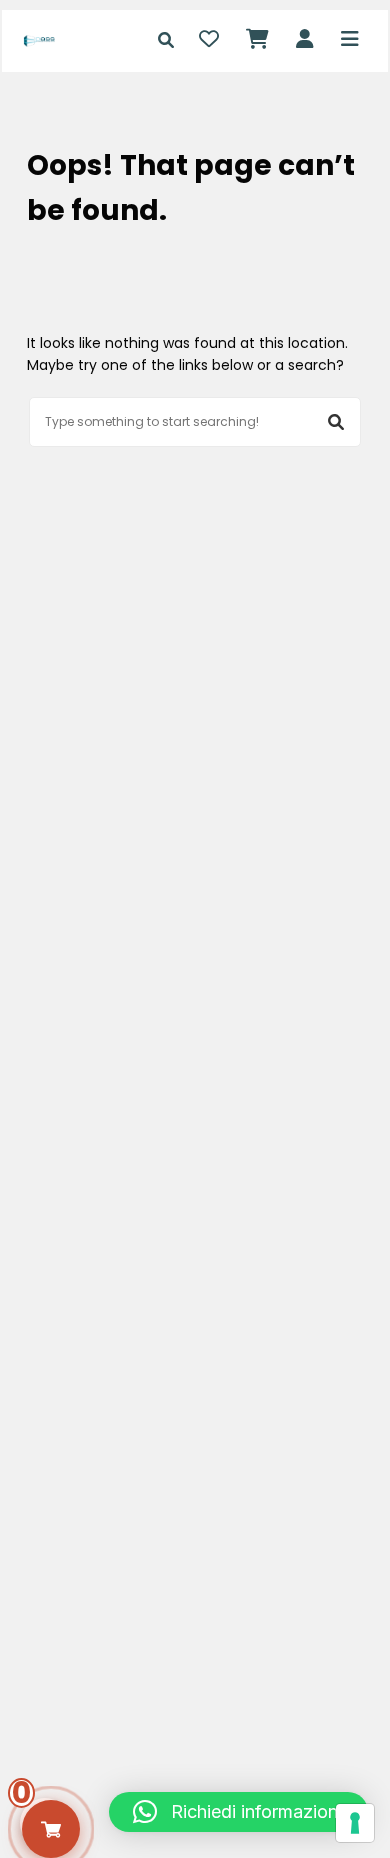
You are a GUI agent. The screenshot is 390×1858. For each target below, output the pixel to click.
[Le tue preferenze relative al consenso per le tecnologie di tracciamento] (355, 1823)
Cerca (336, 422)
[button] (238, 1812)
